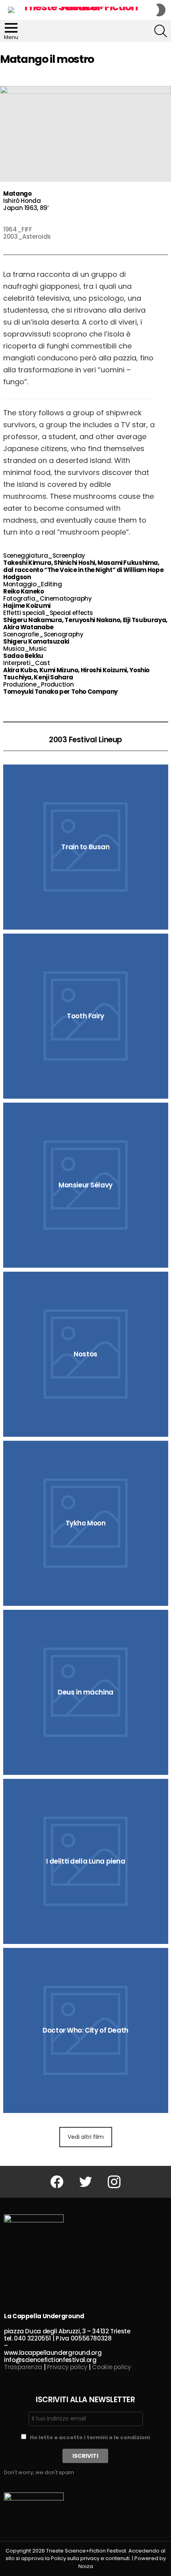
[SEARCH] (161, 31)
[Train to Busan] (86, 847)
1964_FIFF (18, 229)
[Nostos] (86, 1354)
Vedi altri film (86, 2137)
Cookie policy (111, 2367)
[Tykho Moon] (86, 1523)
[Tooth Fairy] (86, 1016)
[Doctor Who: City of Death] (86, 2030)
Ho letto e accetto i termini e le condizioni (90, 2437)
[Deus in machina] (86, 1692)
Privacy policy (67, 2367)
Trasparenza (23, 2367)
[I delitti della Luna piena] (86, 1861)
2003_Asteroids (27, 236)
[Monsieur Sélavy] (86, 1185)
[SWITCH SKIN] (161, 10)
